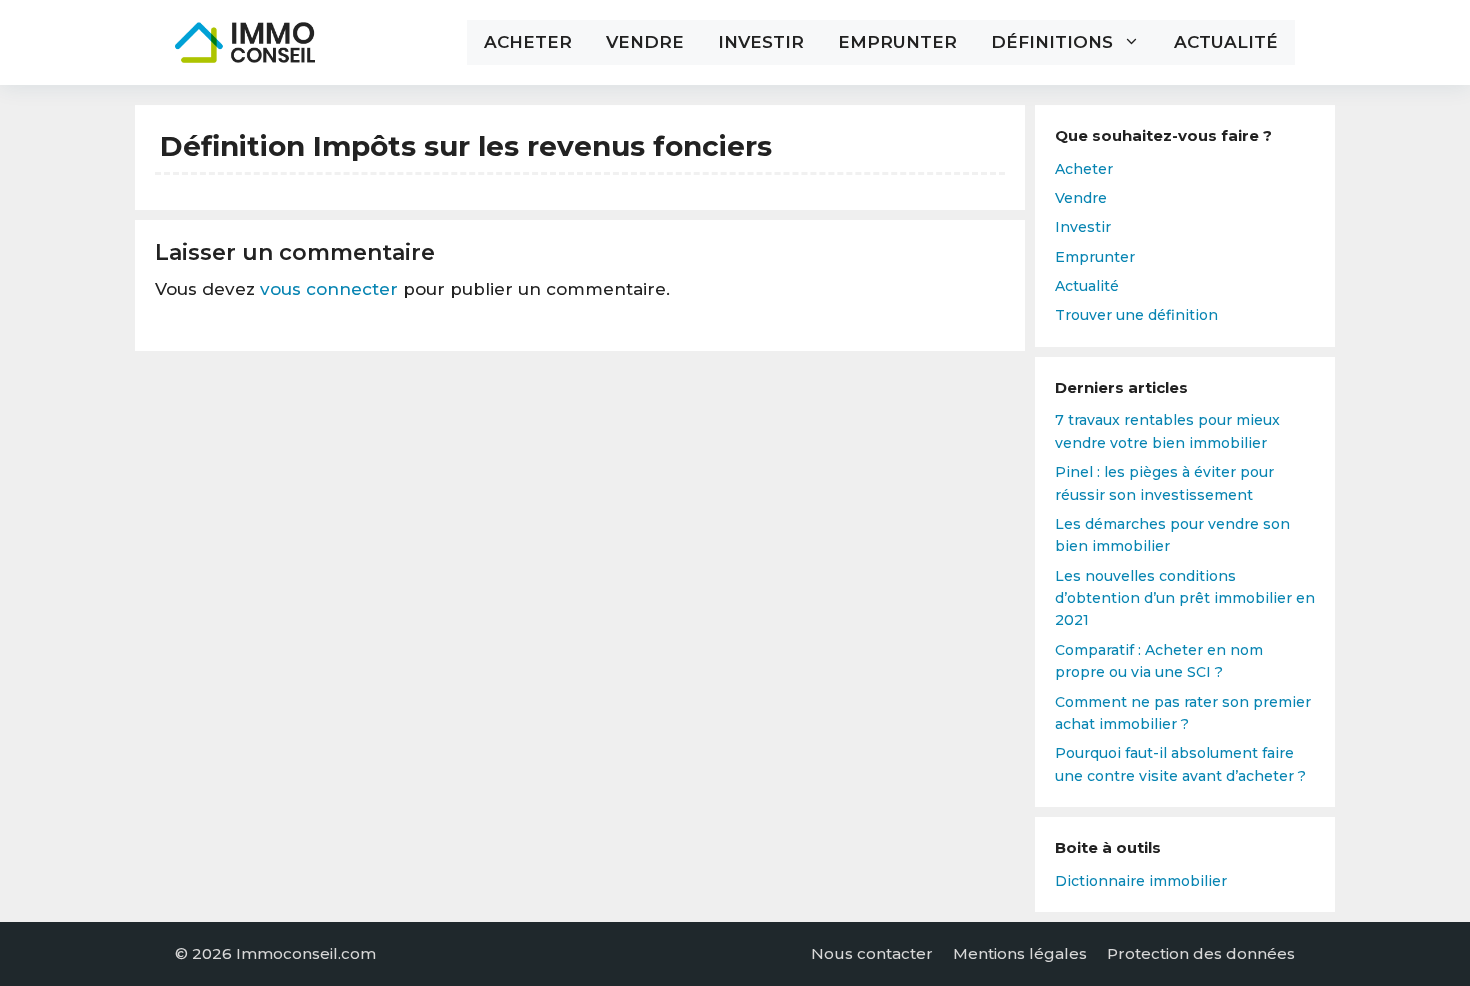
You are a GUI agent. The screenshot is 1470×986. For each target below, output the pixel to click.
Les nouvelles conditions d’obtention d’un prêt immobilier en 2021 (1185, 598)
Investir (761, 42)
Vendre (645, 42)
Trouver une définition (1136, 315)
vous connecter (329, 289)
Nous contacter (872, 953)
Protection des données (1201, 953)
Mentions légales (1020, 953)
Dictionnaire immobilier (1141, 881)
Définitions (1052, 42)
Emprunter (897, 42)
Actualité (1226, 42)
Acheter (528, 42)
